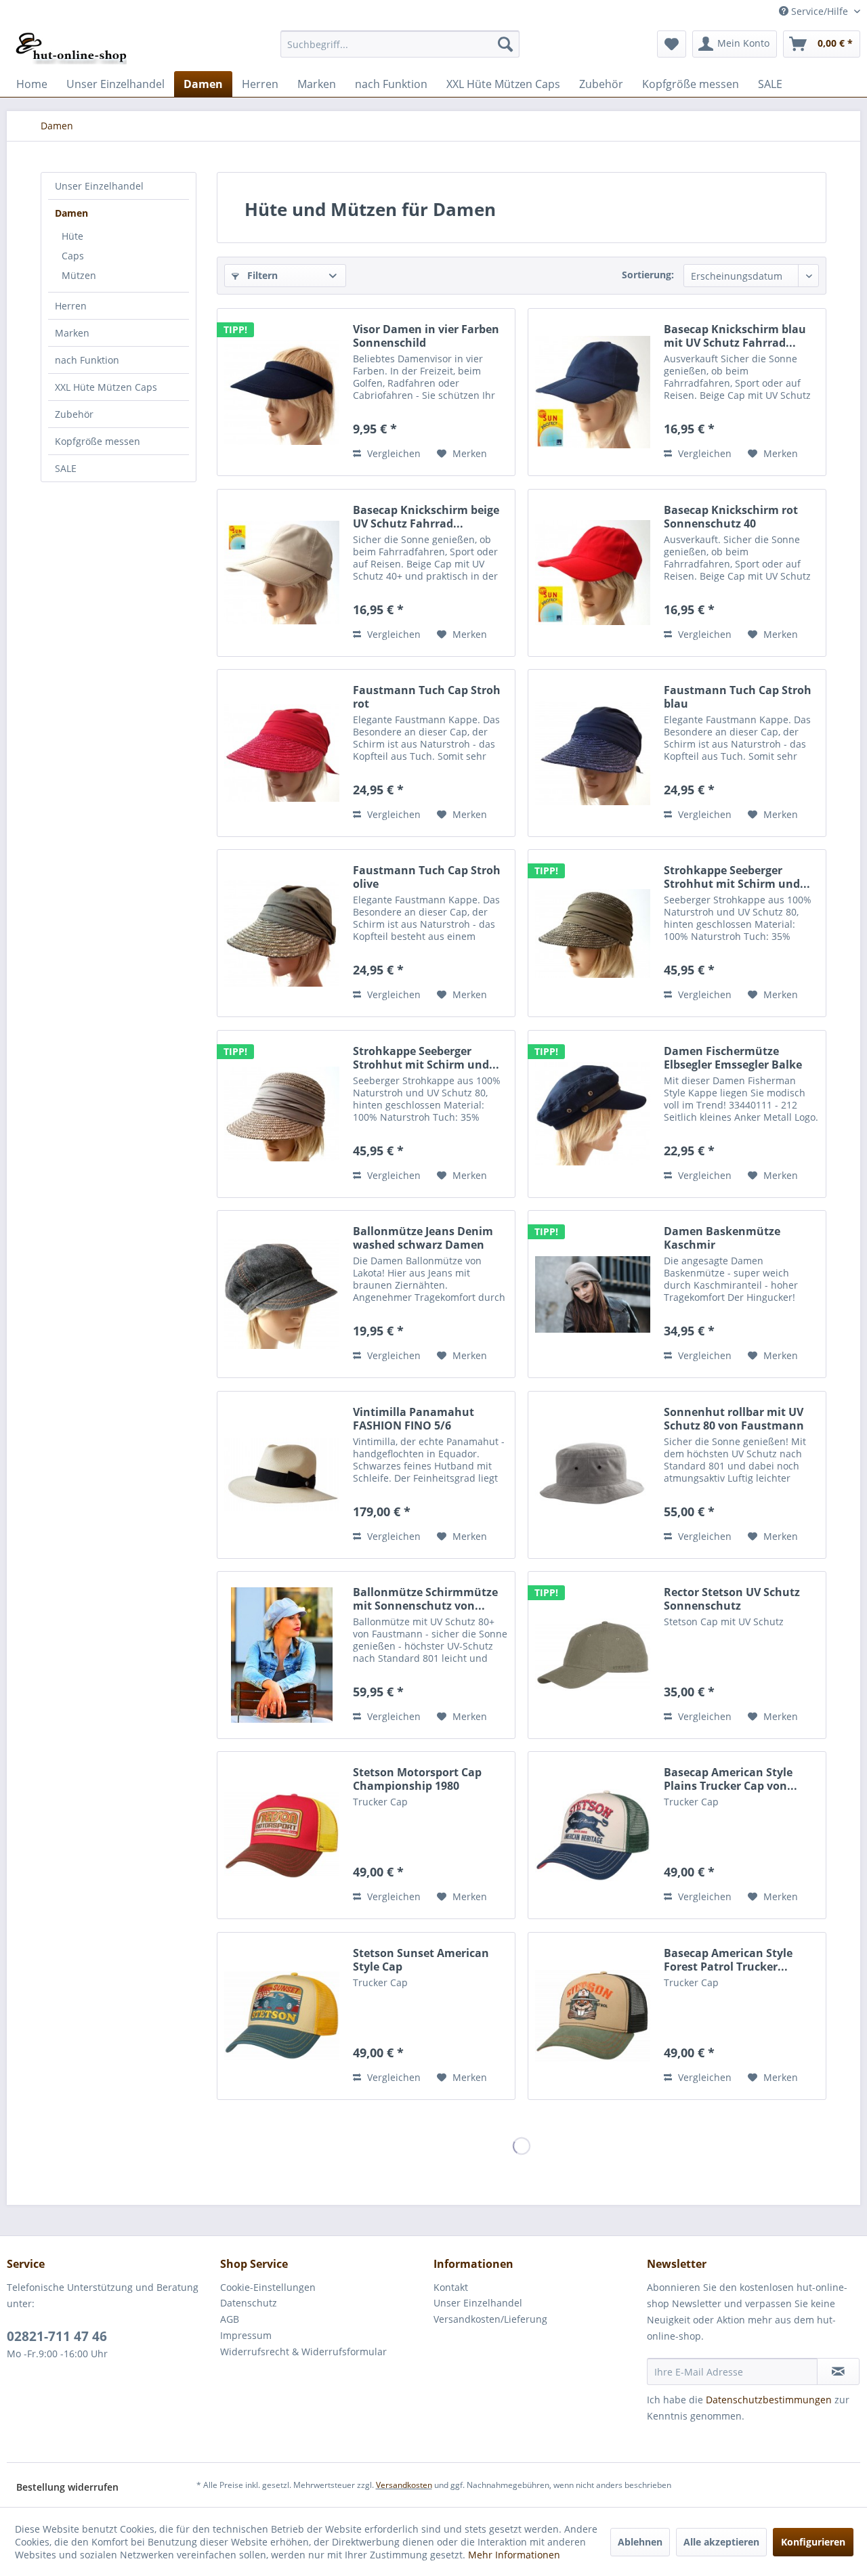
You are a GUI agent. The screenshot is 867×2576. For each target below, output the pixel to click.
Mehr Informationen (514, 2555)
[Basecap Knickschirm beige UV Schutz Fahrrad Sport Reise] (282, 573)
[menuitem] (400, 44)
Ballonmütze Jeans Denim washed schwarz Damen (423, 1238)
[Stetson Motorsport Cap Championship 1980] (282, 1835)
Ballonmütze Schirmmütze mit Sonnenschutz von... (425, 1599)
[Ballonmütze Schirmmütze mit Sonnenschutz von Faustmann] (282, 1655)
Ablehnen (640, 2542)
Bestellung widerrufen (67, 2487)
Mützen (79, 275)
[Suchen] (505, 44)
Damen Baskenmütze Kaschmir (722, 1238)
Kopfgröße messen (98, 441)
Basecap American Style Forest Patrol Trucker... (728, 1960)
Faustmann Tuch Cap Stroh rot (427, 697)
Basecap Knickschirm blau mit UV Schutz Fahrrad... (735, 336)
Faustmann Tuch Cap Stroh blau (738, 697)
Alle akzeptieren (721, 2542)
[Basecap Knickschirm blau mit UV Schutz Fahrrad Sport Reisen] (593, 392)
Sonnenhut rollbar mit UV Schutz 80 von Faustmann (734, 1419)
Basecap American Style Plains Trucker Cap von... (731, 1779)
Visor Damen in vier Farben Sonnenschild (426, 336)
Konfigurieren (813, 2542)
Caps (73, 256)
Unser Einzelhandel (99, 186)
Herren (71, 306)
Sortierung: (648, 275)
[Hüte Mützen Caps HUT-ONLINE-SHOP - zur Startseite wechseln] (71, 47)
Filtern (261, 275)
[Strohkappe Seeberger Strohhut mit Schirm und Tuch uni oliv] (593, 933)
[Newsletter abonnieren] (838, 2371)
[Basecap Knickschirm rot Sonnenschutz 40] (593, 573)
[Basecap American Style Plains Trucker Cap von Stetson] (593, 1835)
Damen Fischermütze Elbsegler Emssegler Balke (733, 1058)
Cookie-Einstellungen (268, 2287)
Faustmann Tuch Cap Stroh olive (427, 877)
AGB (230, 2319)
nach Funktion (87, 360)
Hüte (72, 236)
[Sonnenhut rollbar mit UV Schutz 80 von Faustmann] (593, 1475)
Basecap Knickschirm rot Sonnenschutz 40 (731, 517)
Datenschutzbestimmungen (769, 2400)
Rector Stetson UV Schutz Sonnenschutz (732, 1599)
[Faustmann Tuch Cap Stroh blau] (593, 753)
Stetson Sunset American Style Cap (421, 1960)
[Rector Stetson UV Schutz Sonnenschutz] (593, 1655)
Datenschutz (249, 2303)
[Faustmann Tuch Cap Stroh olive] (282, 933)
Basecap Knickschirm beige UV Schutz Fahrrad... (426, 517)
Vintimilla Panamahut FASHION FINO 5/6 (414, 1419)
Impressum (246, 2335)
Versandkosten (404, 2485)
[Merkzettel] (672, 44)
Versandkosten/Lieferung (490, 2319)
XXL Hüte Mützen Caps (106, 387)
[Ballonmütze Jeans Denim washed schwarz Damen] (282, 1294)
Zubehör (74, 414)
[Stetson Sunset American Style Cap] (282, 2016)
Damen (71, 213)
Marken (72, 333)
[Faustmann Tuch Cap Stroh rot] (282, 753)
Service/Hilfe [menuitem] (820, 11)
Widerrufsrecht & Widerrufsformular (303, 2352)
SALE (66, 468)
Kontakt (451, 2287)
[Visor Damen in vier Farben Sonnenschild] (282, 392)
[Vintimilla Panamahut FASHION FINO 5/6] (282, 1475)
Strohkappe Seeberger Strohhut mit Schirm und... (737, 877)
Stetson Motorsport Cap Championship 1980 (417, 1779)
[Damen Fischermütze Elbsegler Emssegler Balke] (593, 1114)
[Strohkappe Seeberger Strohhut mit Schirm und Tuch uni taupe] (282, 1114)
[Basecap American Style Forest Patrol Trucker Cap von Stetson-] (593, 2016)
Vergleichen (393, 453)
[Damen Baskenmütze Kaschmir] (593, 1294)
